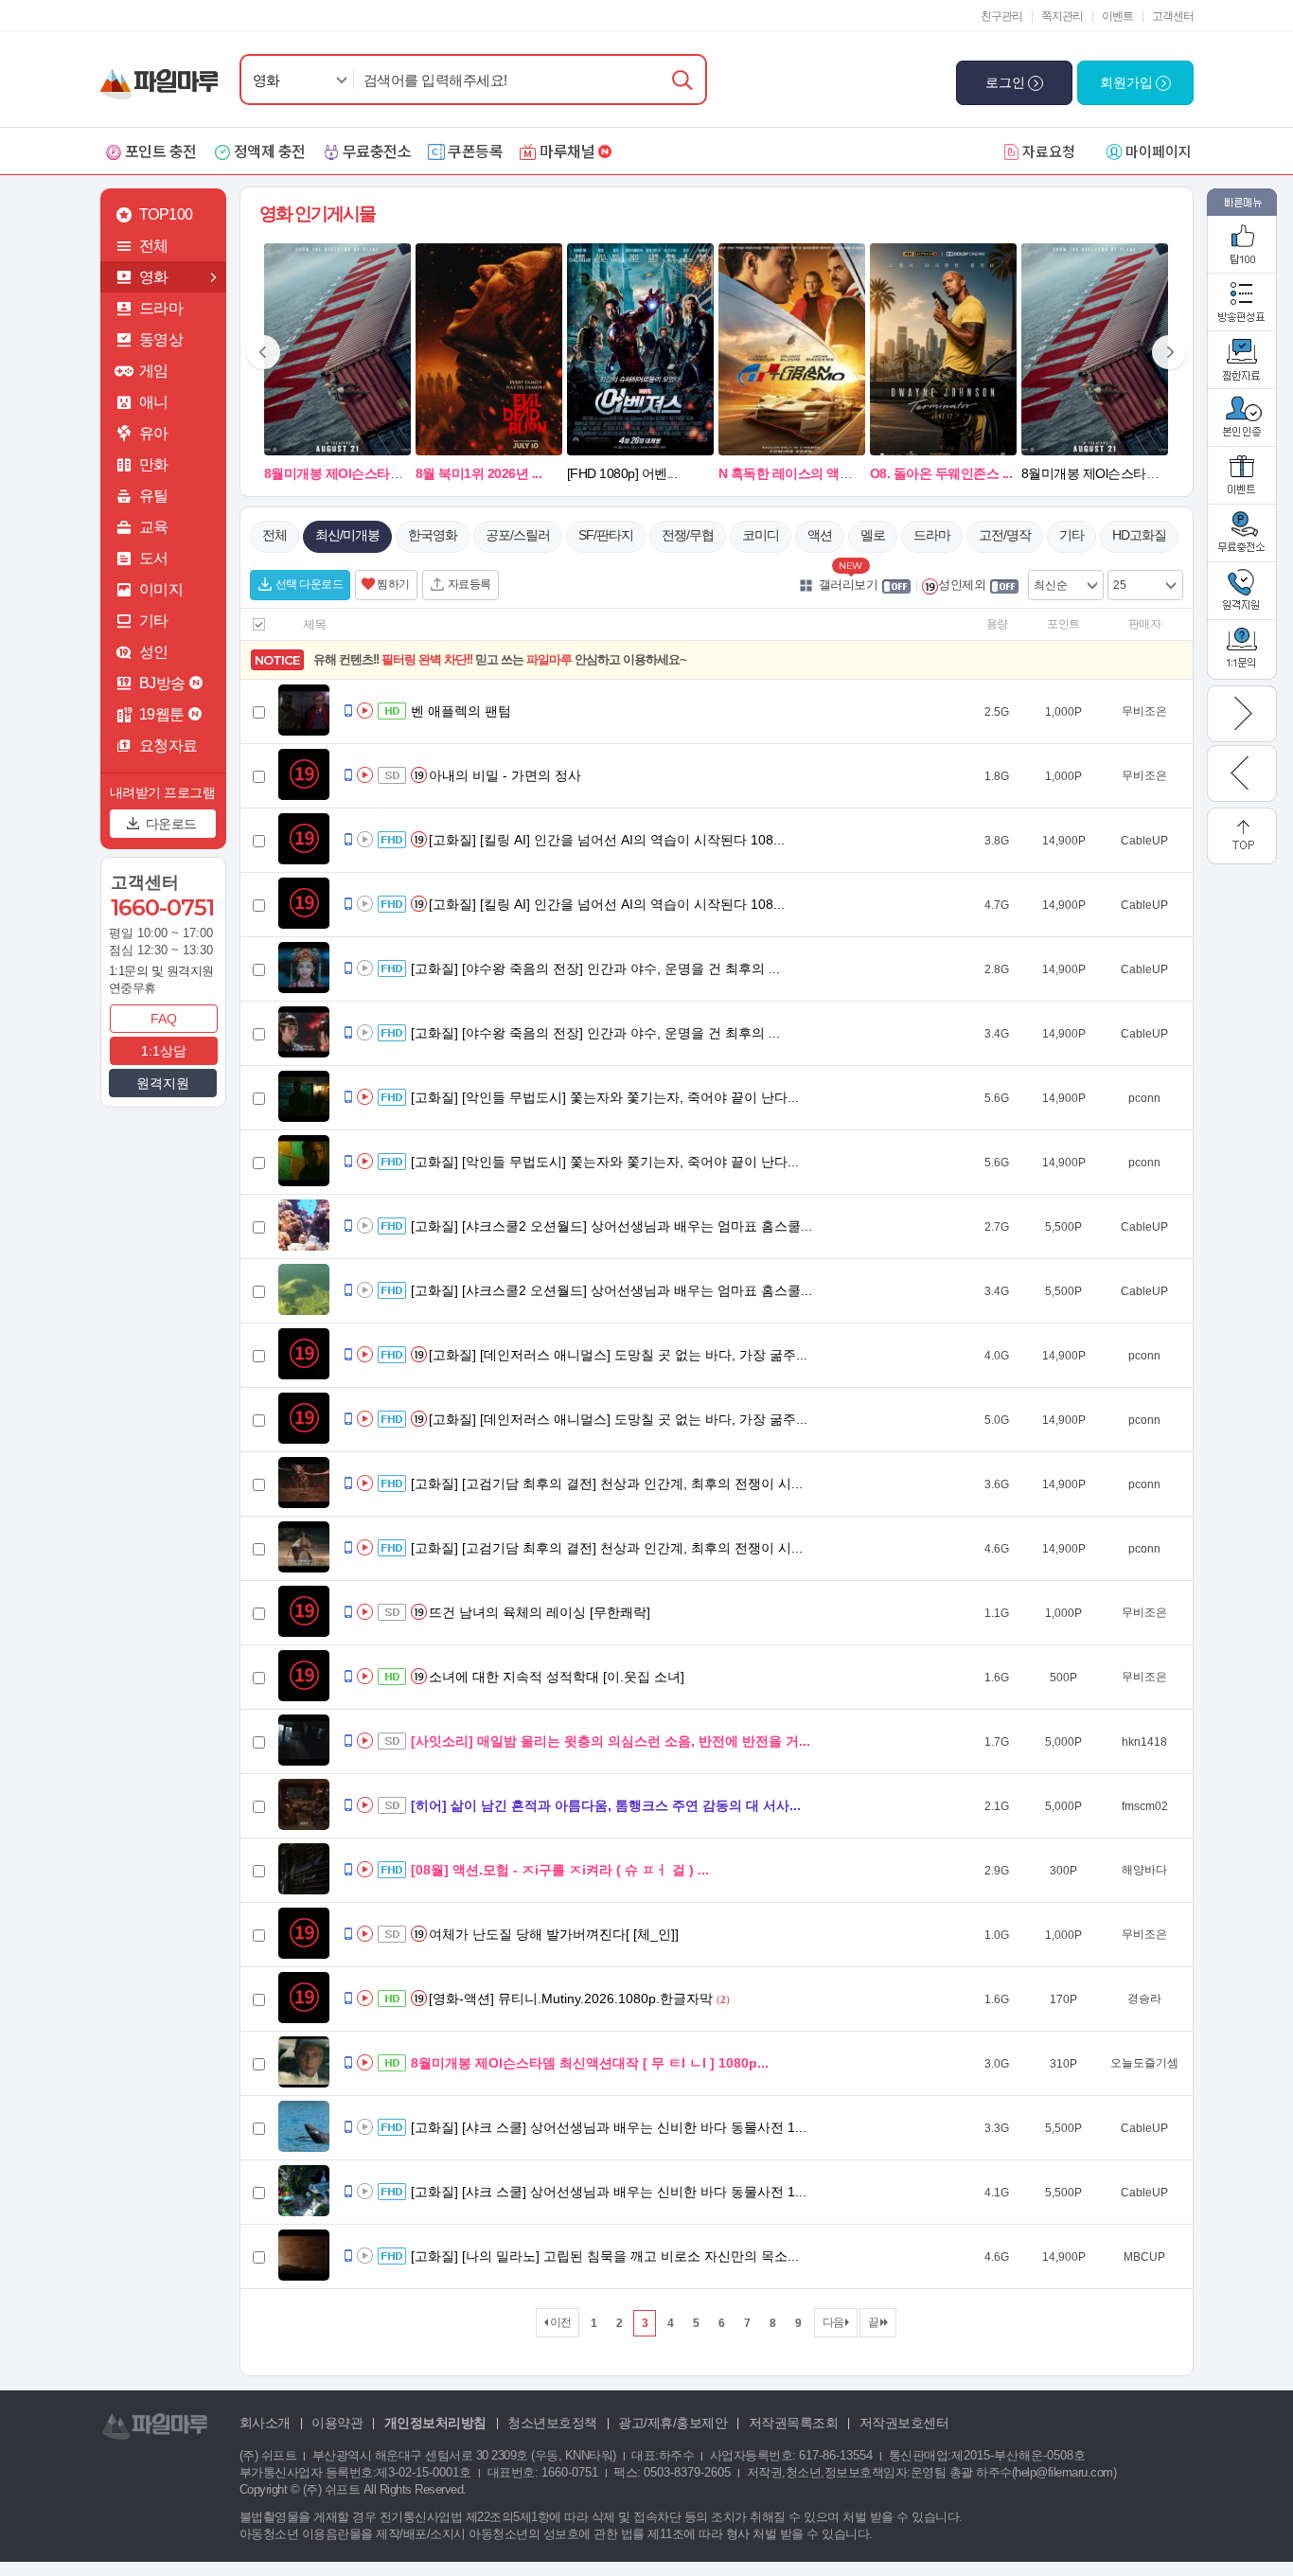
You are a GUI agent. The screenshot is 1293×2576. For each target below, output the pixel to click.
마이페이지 (1159, 151)
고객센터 (1173, 16)
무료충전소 (377, 151)
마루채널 (567, 151)
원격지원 (163, 1083)
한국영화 (433, 535)
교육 (154, 527)
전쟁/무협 (688, 535)
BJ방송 (162, 683)
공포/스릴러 (518, 535)
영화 (266, 80)
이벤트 (1117, 16)
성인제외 (962, 585)
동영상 (161, 339)
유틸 (154, 496)
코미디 (761, 535)
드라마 (161, 308)
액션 (820, 535)
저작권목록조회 (794, 2423)
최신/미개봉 (347, 535)
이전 (559, 2322)
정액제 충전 (270, 151)
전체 (154, 246)
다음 (834, 2322)
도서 (154, 558)
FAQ (164, 1019)
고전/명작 (1005, 535)
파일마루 (163, 74)
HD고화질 (1139, 535)
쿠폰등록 (475, 151)
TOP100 (166, 214)
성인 (154, 652)
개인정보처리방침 (435, 2423)
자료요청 (1049, 151)
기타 (154, 621)
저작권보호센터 (904, 2423)
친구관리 (1001, 16)
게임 (154, 371)
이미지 (161, 589)
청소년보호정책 (552, 2423)
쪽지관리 (1062, 16)
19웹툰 (162, 714)
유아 (154, 433)
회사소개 (265, 2423)
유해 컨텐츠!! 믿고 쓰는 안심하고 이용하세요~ (500, 659)
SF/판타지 (606, 535)
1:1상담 (164, 1051)
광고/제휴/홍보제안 (673, 2423)
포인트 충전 (161, 151)
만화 (154, 464)
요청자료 (168, 746)
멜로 (873, 535)
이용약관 (337, 2423)
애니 (154, 402)
